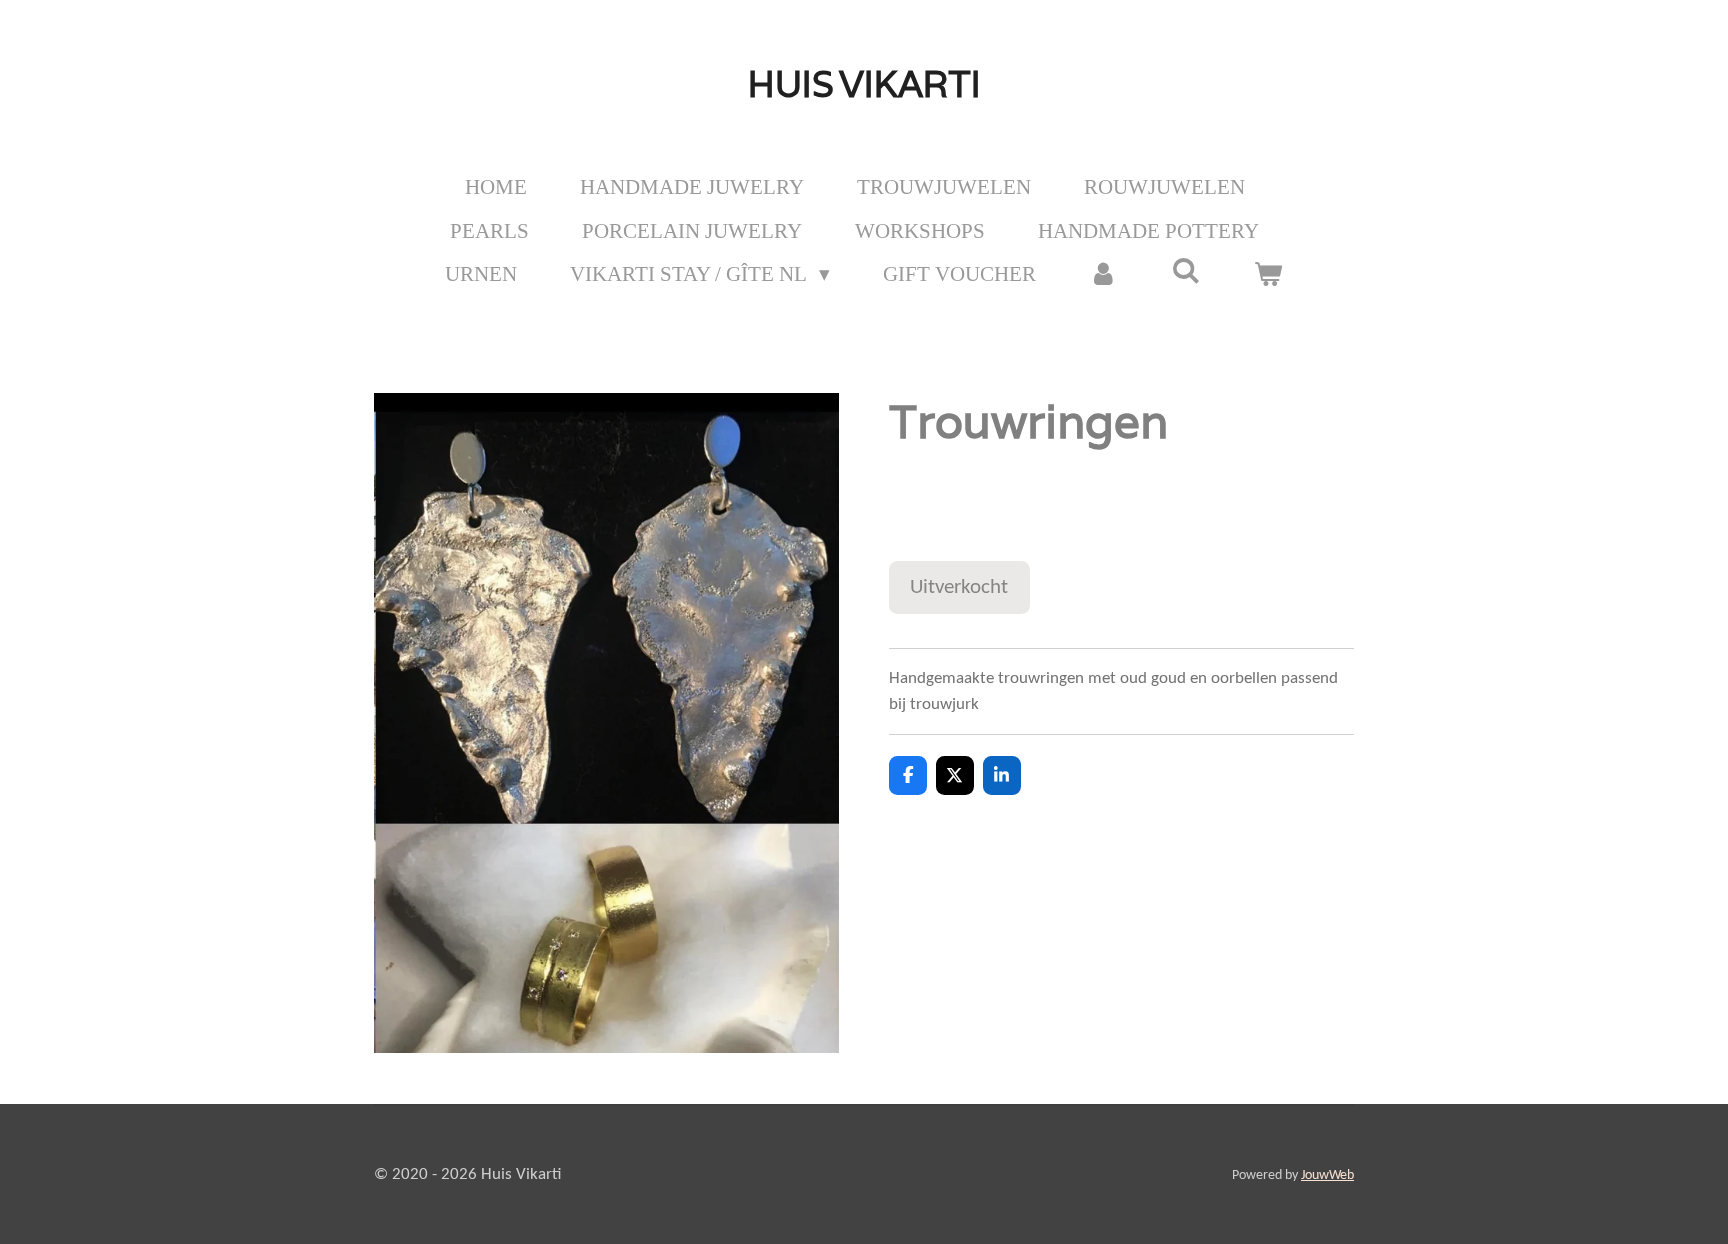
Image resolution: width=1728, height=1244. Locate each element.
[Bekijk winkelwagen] (1268, 275)
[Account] (1103, 275)
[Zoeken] (1186, 271)
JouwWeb (1327, 1175)
